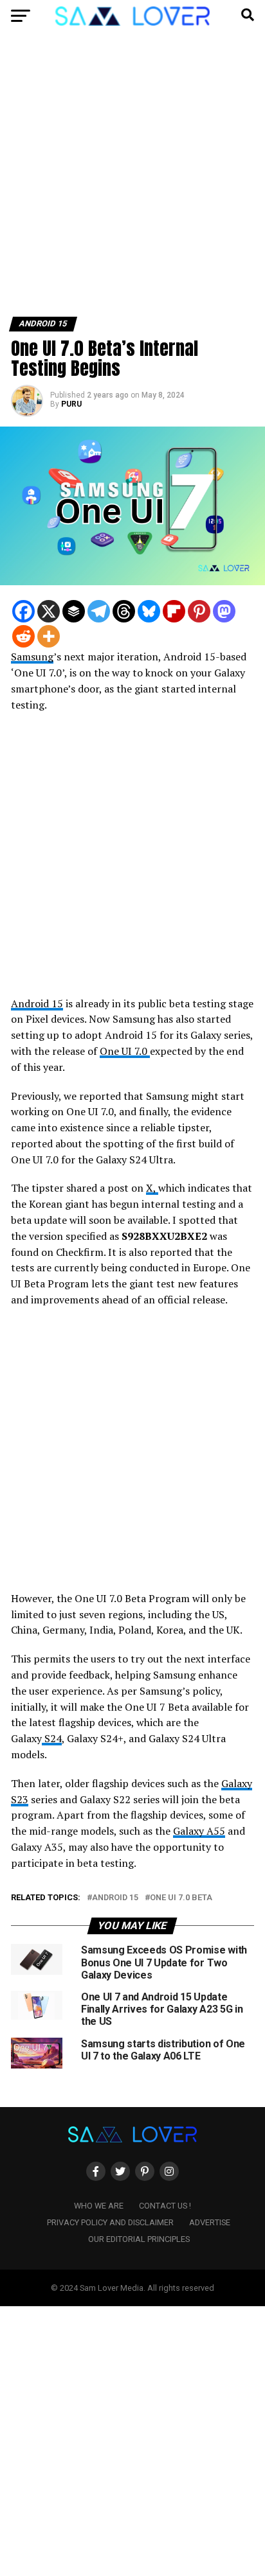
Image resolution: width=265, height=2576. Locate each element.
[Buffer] (74, 611)
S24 (52, 1738)
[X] (49, 611)
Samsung (32, 657)
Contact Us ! (165, 2206)
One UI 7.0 (125, 1051)
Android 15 (37, 1003)
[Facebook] (23, 611)
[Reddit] (23, 636)
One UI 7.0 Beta (181, 1898)
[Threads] (124, 611)
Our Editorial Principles (139, 2239)
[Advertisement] (132, 179)
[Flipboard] (174, 611)
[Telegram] (99, 611)
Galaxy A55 (199, 1831)
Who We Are (99, 2206)
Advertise (210, 2222)
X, (152, 1188)
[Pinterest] (199, 611)
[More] (49, 636)
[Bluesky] (149, 611)
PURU (71, 404)
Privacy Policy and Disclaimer (110, 2222)
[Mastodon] (224, 611)
